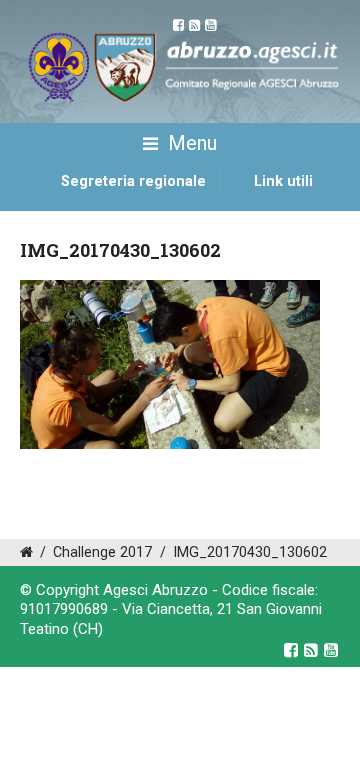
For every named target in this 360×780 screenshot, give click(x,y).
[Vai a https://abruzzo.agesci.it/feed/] (311, 650)
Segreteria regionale (133, 181)
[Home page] (43, 204)
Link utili (283, 181)
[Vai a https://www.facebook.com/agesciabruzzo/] (291, 650)
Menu (190, 143)
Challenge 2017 (102, 552)
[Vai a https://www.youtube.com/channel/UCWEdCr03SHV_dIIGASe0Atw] (331, 650)
